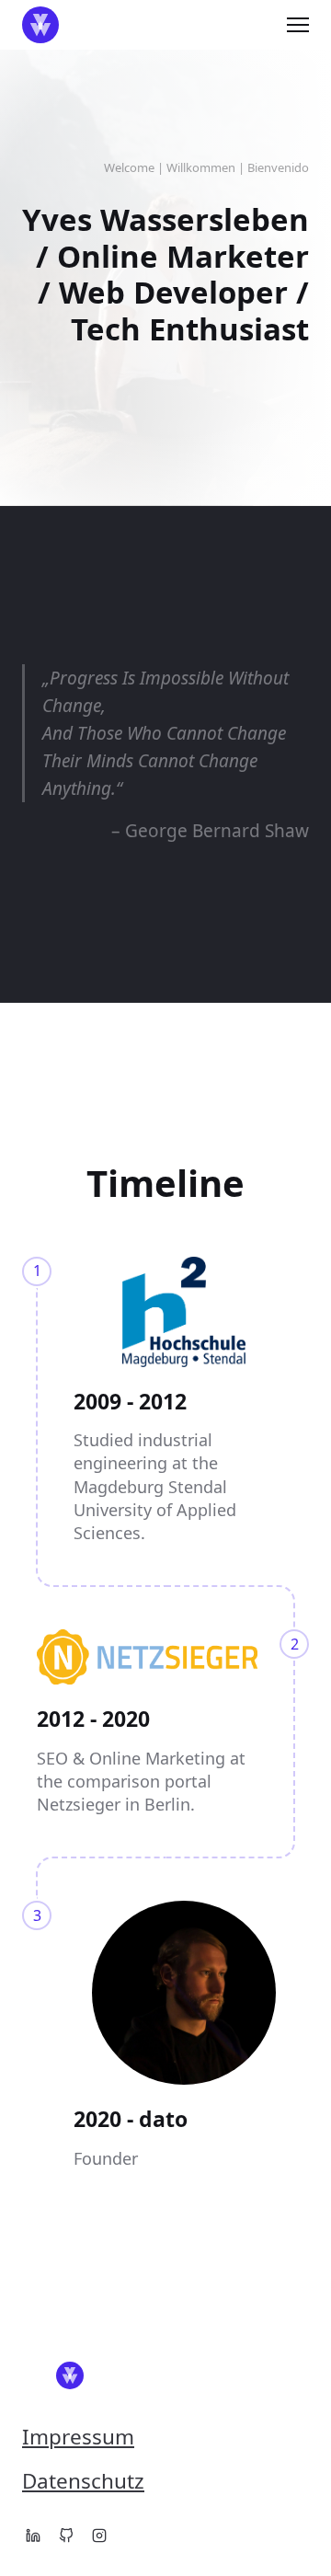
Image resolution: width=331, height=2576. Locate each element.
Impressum (78, 2437)
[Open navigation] (298, 25)
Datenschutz (83, 2481)
